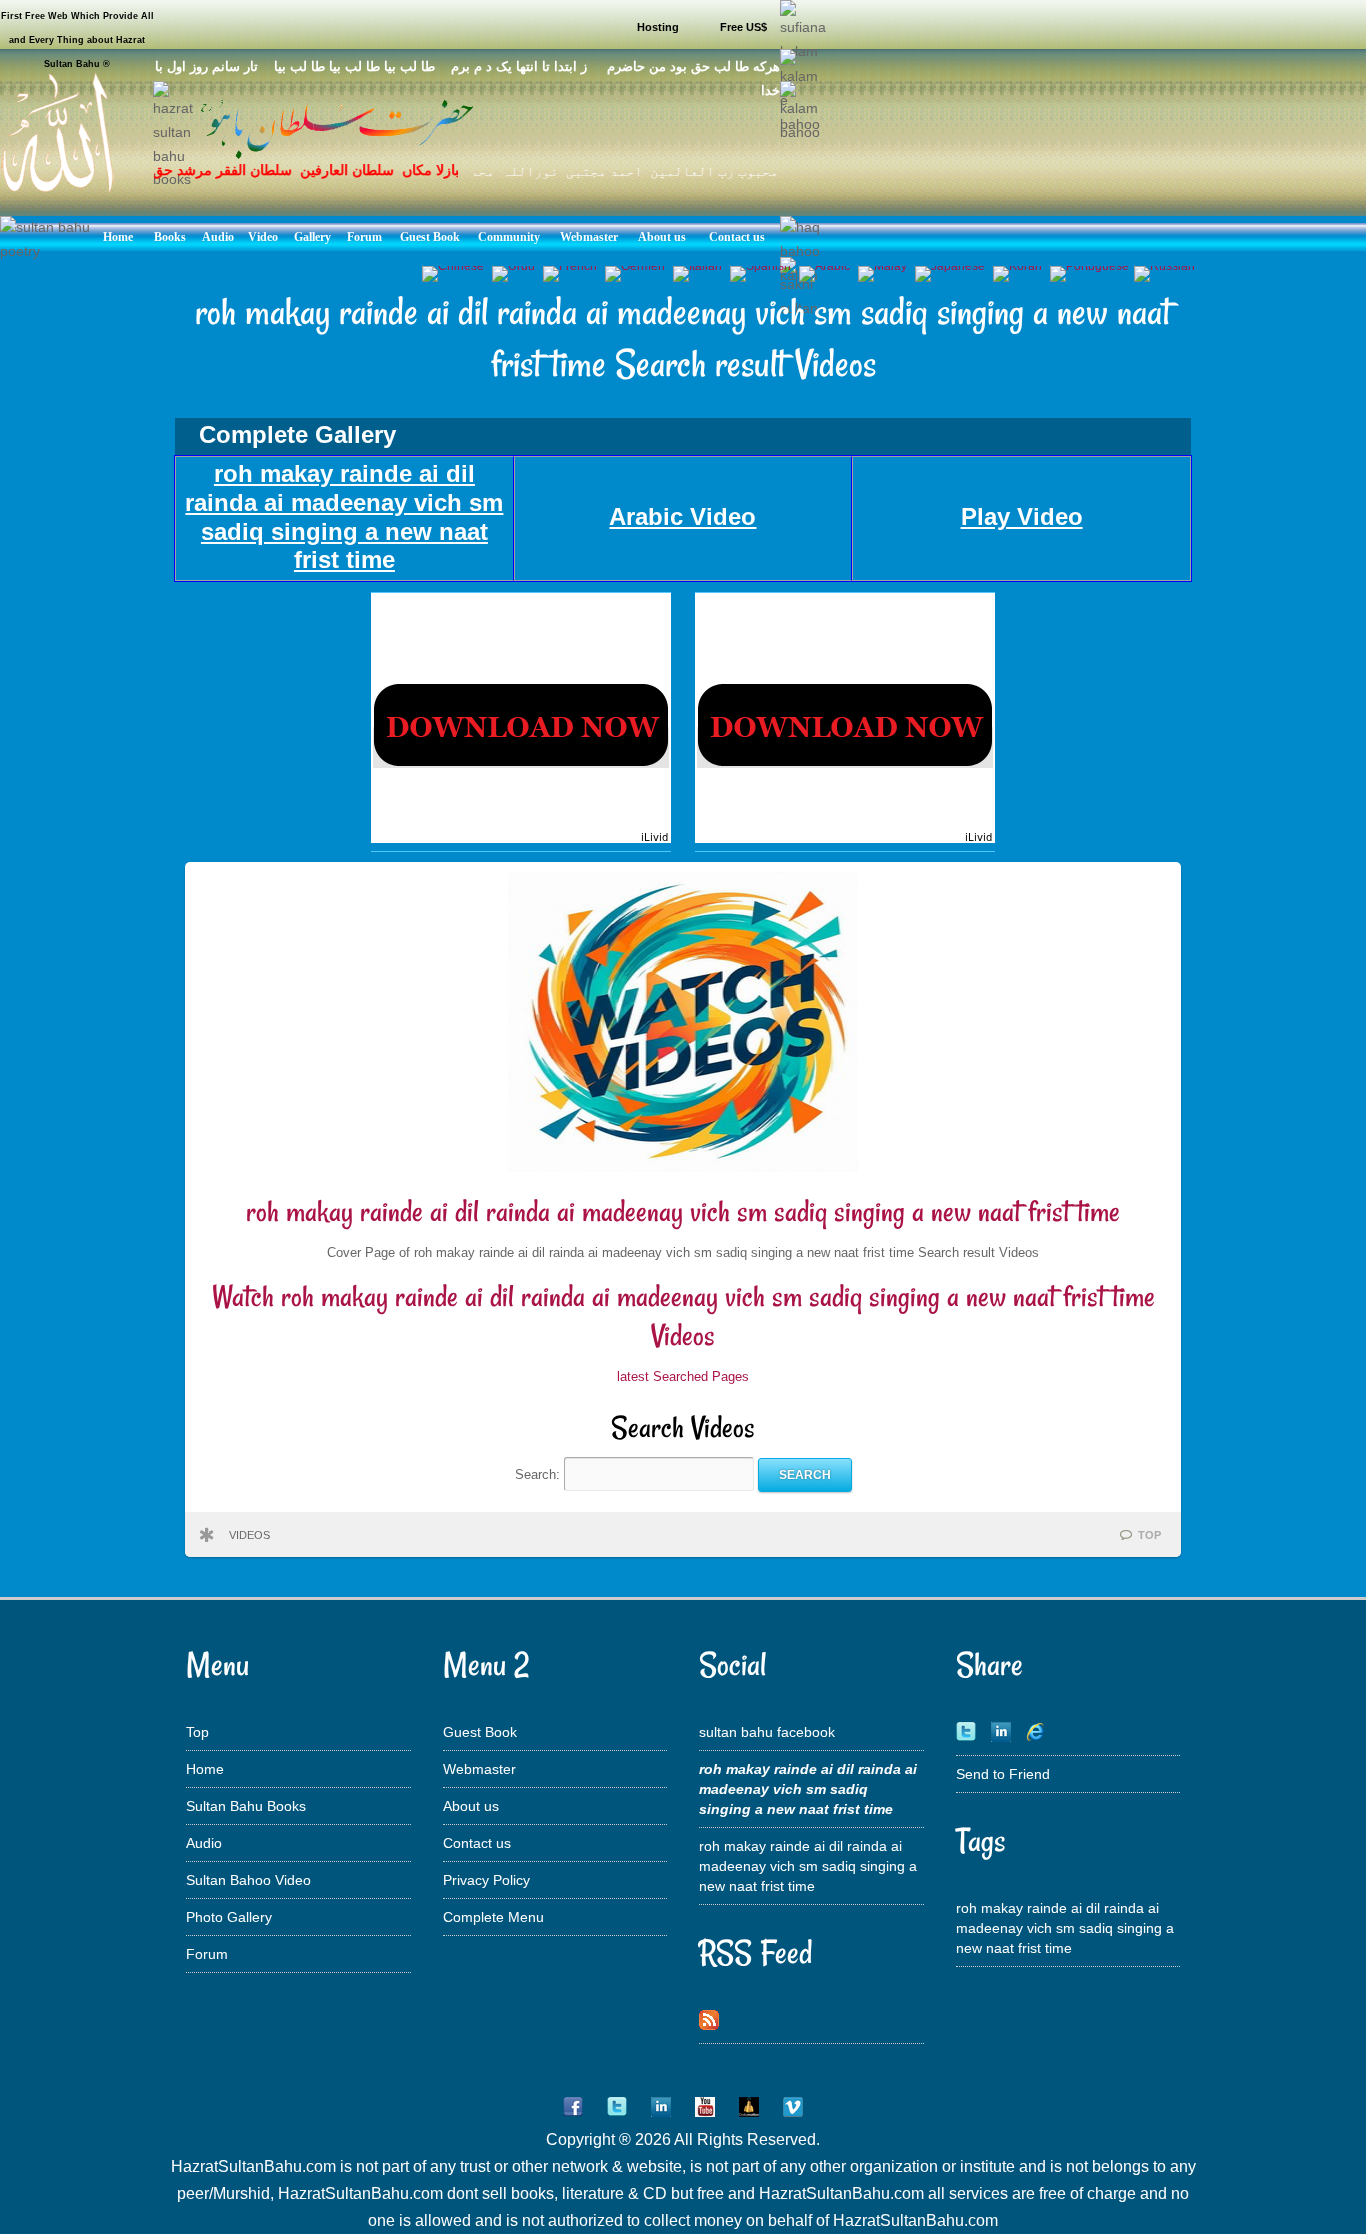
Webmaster (479, 1769)
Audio (204, 1843)
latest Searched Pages (683, 1376)
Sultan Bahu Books (246, 1806)
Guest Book (480, 1732)
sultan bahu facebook (767, 1732)
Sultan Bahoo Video (248, 1880)
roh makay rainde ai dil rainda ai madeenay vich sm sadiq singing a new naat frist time (683, 1211)
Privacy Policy (486, 1880)
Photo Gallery (229, 1917)
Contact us (477, 1843)
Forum (207, 1954)
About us (471, 1806)
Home (205, 1769)
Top (197, 1732)
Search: (539, 1474)
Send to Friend (1003, 1774)
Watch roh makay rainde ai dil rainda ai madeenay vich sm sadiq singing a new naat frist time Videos (683, 1316)
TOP (1149, 1535)
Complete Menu (493, 1917)
